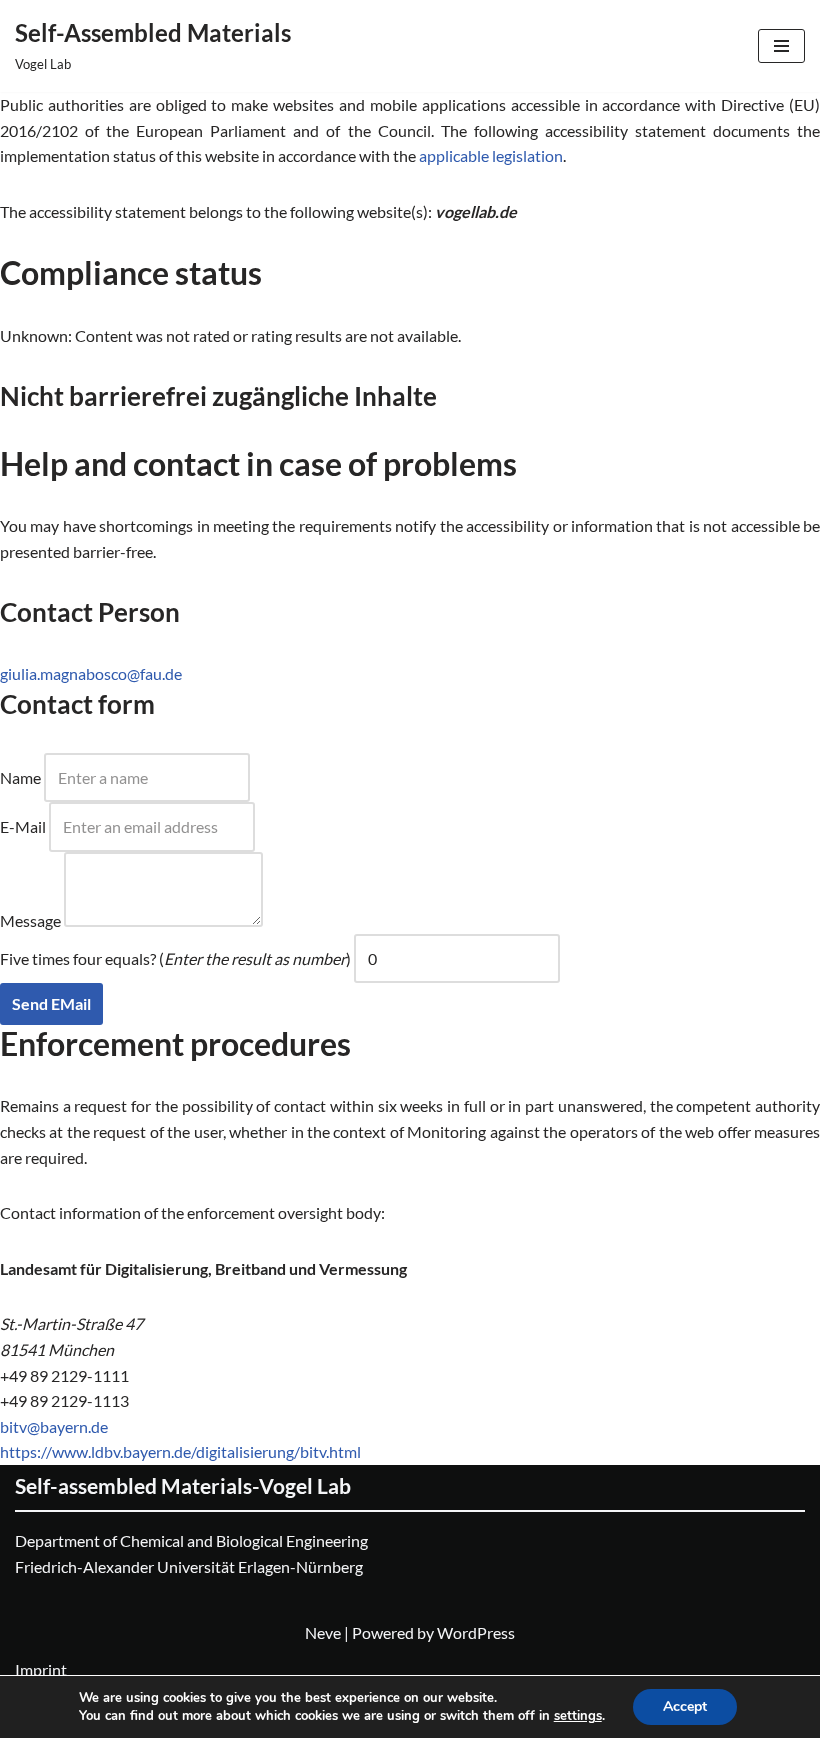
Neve (323, 1632)
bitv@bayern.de (54, 1426)
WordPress (476, 1632)
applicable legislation (491, 155)
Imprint (41, 1669)
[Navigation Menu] (781, 46)
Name (20, 777)
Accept (685, 1706)
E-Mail (23, 826)
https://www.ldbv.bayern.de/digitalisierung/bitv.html (180, 1451)
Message (30, 920)
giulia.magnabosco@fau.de (91, 673)
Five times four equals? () (175, 958)
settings (578, 1716)
